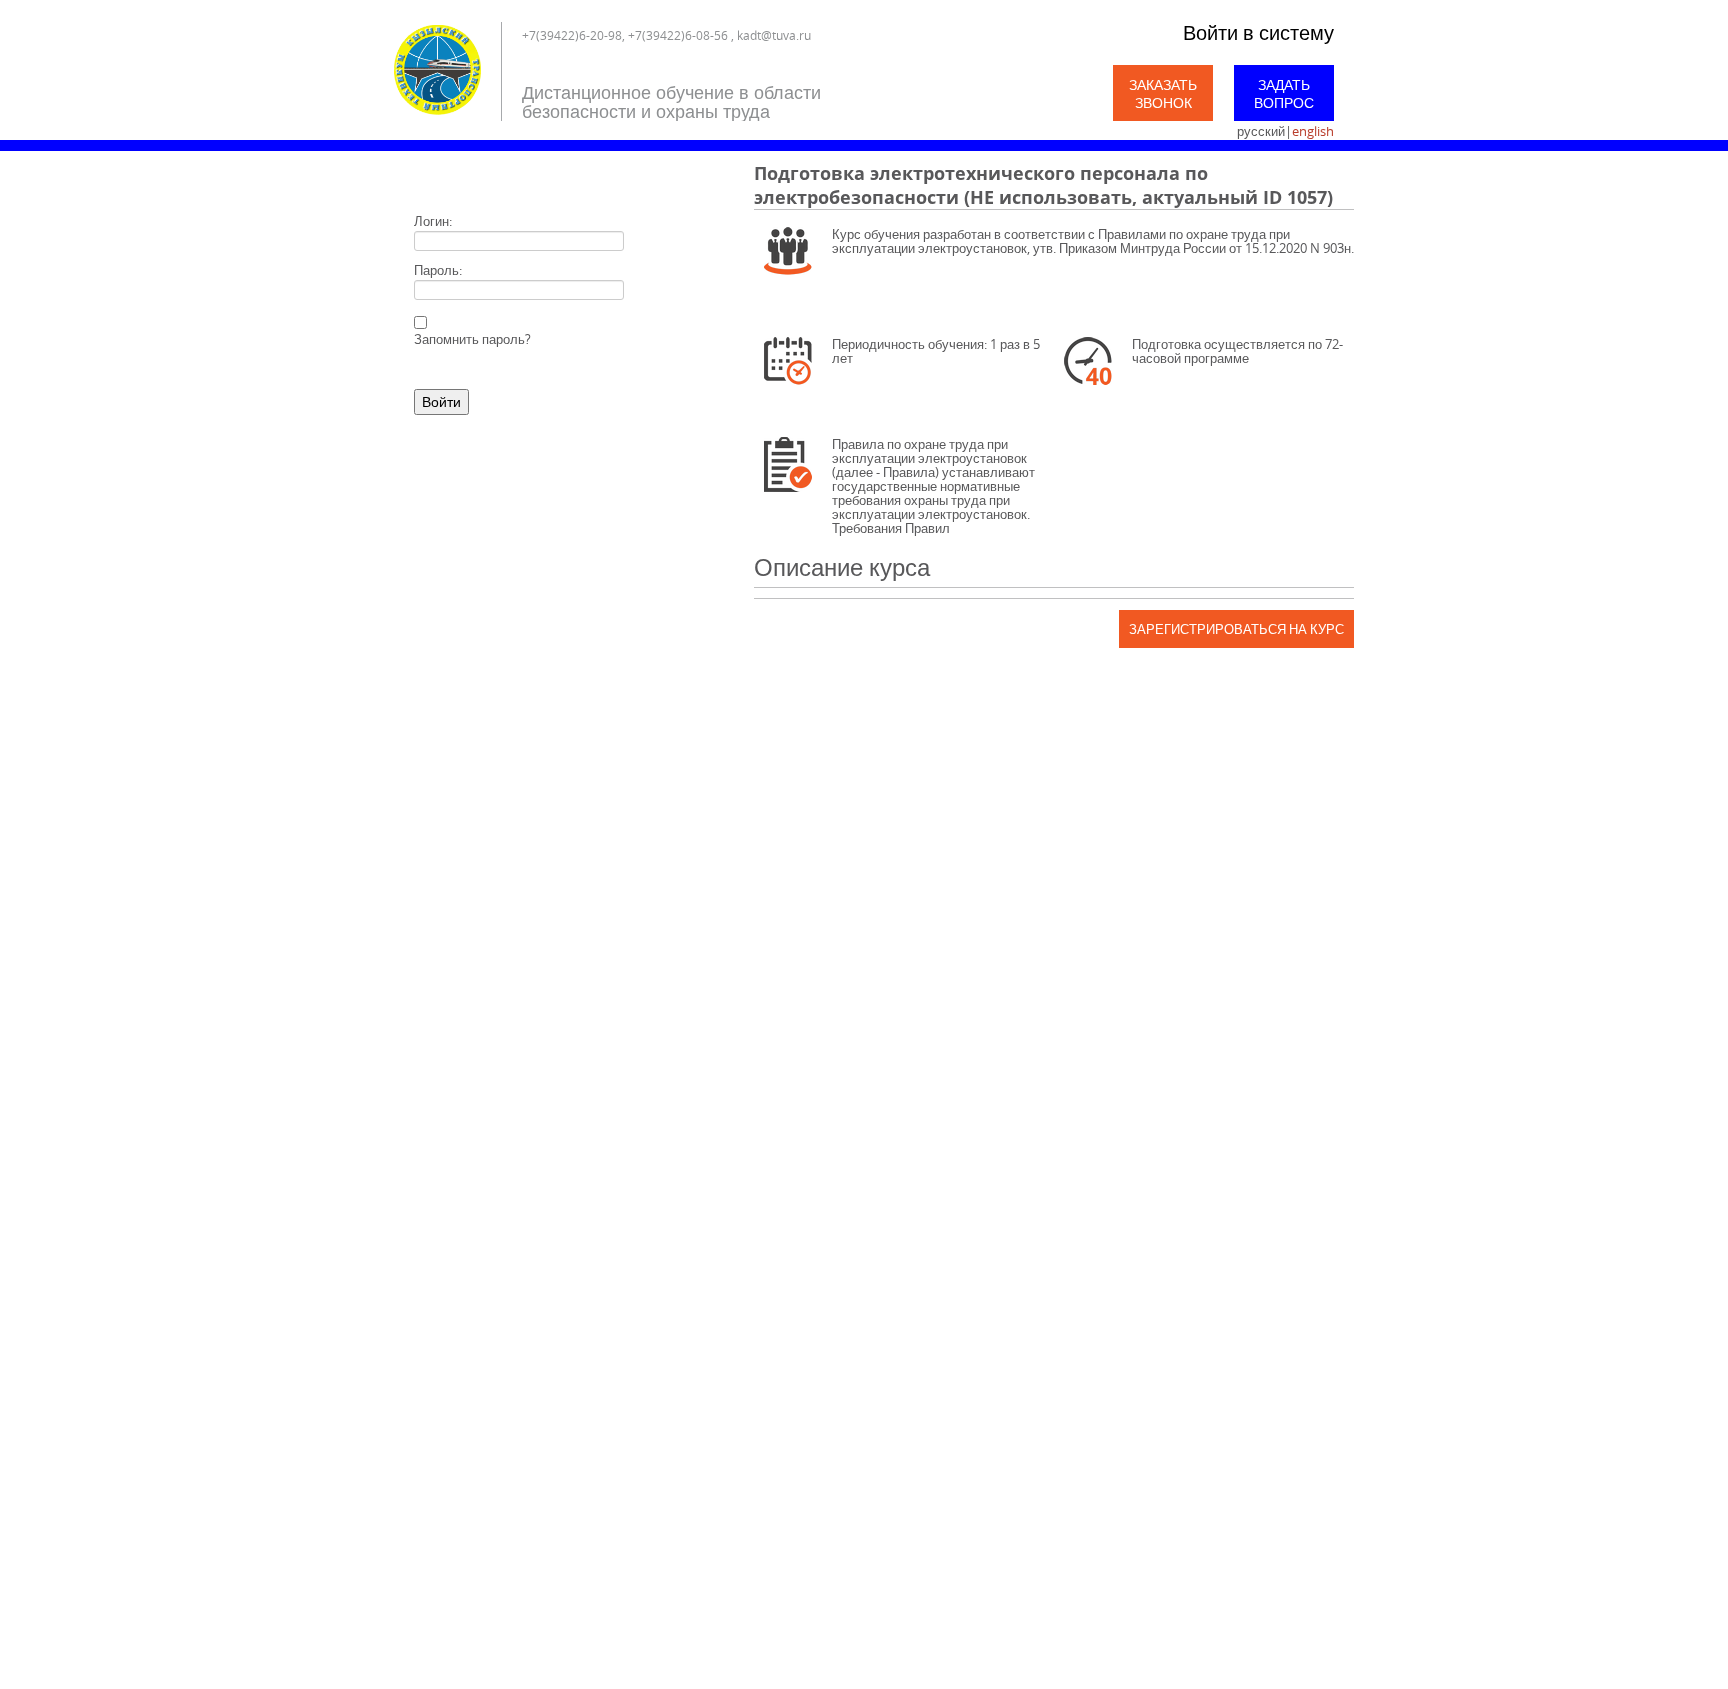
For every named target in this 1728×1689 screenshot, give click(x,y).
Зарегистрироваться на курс (1236, 629)
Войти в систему (1258, 32)
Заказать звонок (1163, 93)
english (1313, 131)
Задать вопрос (1284, 93)
